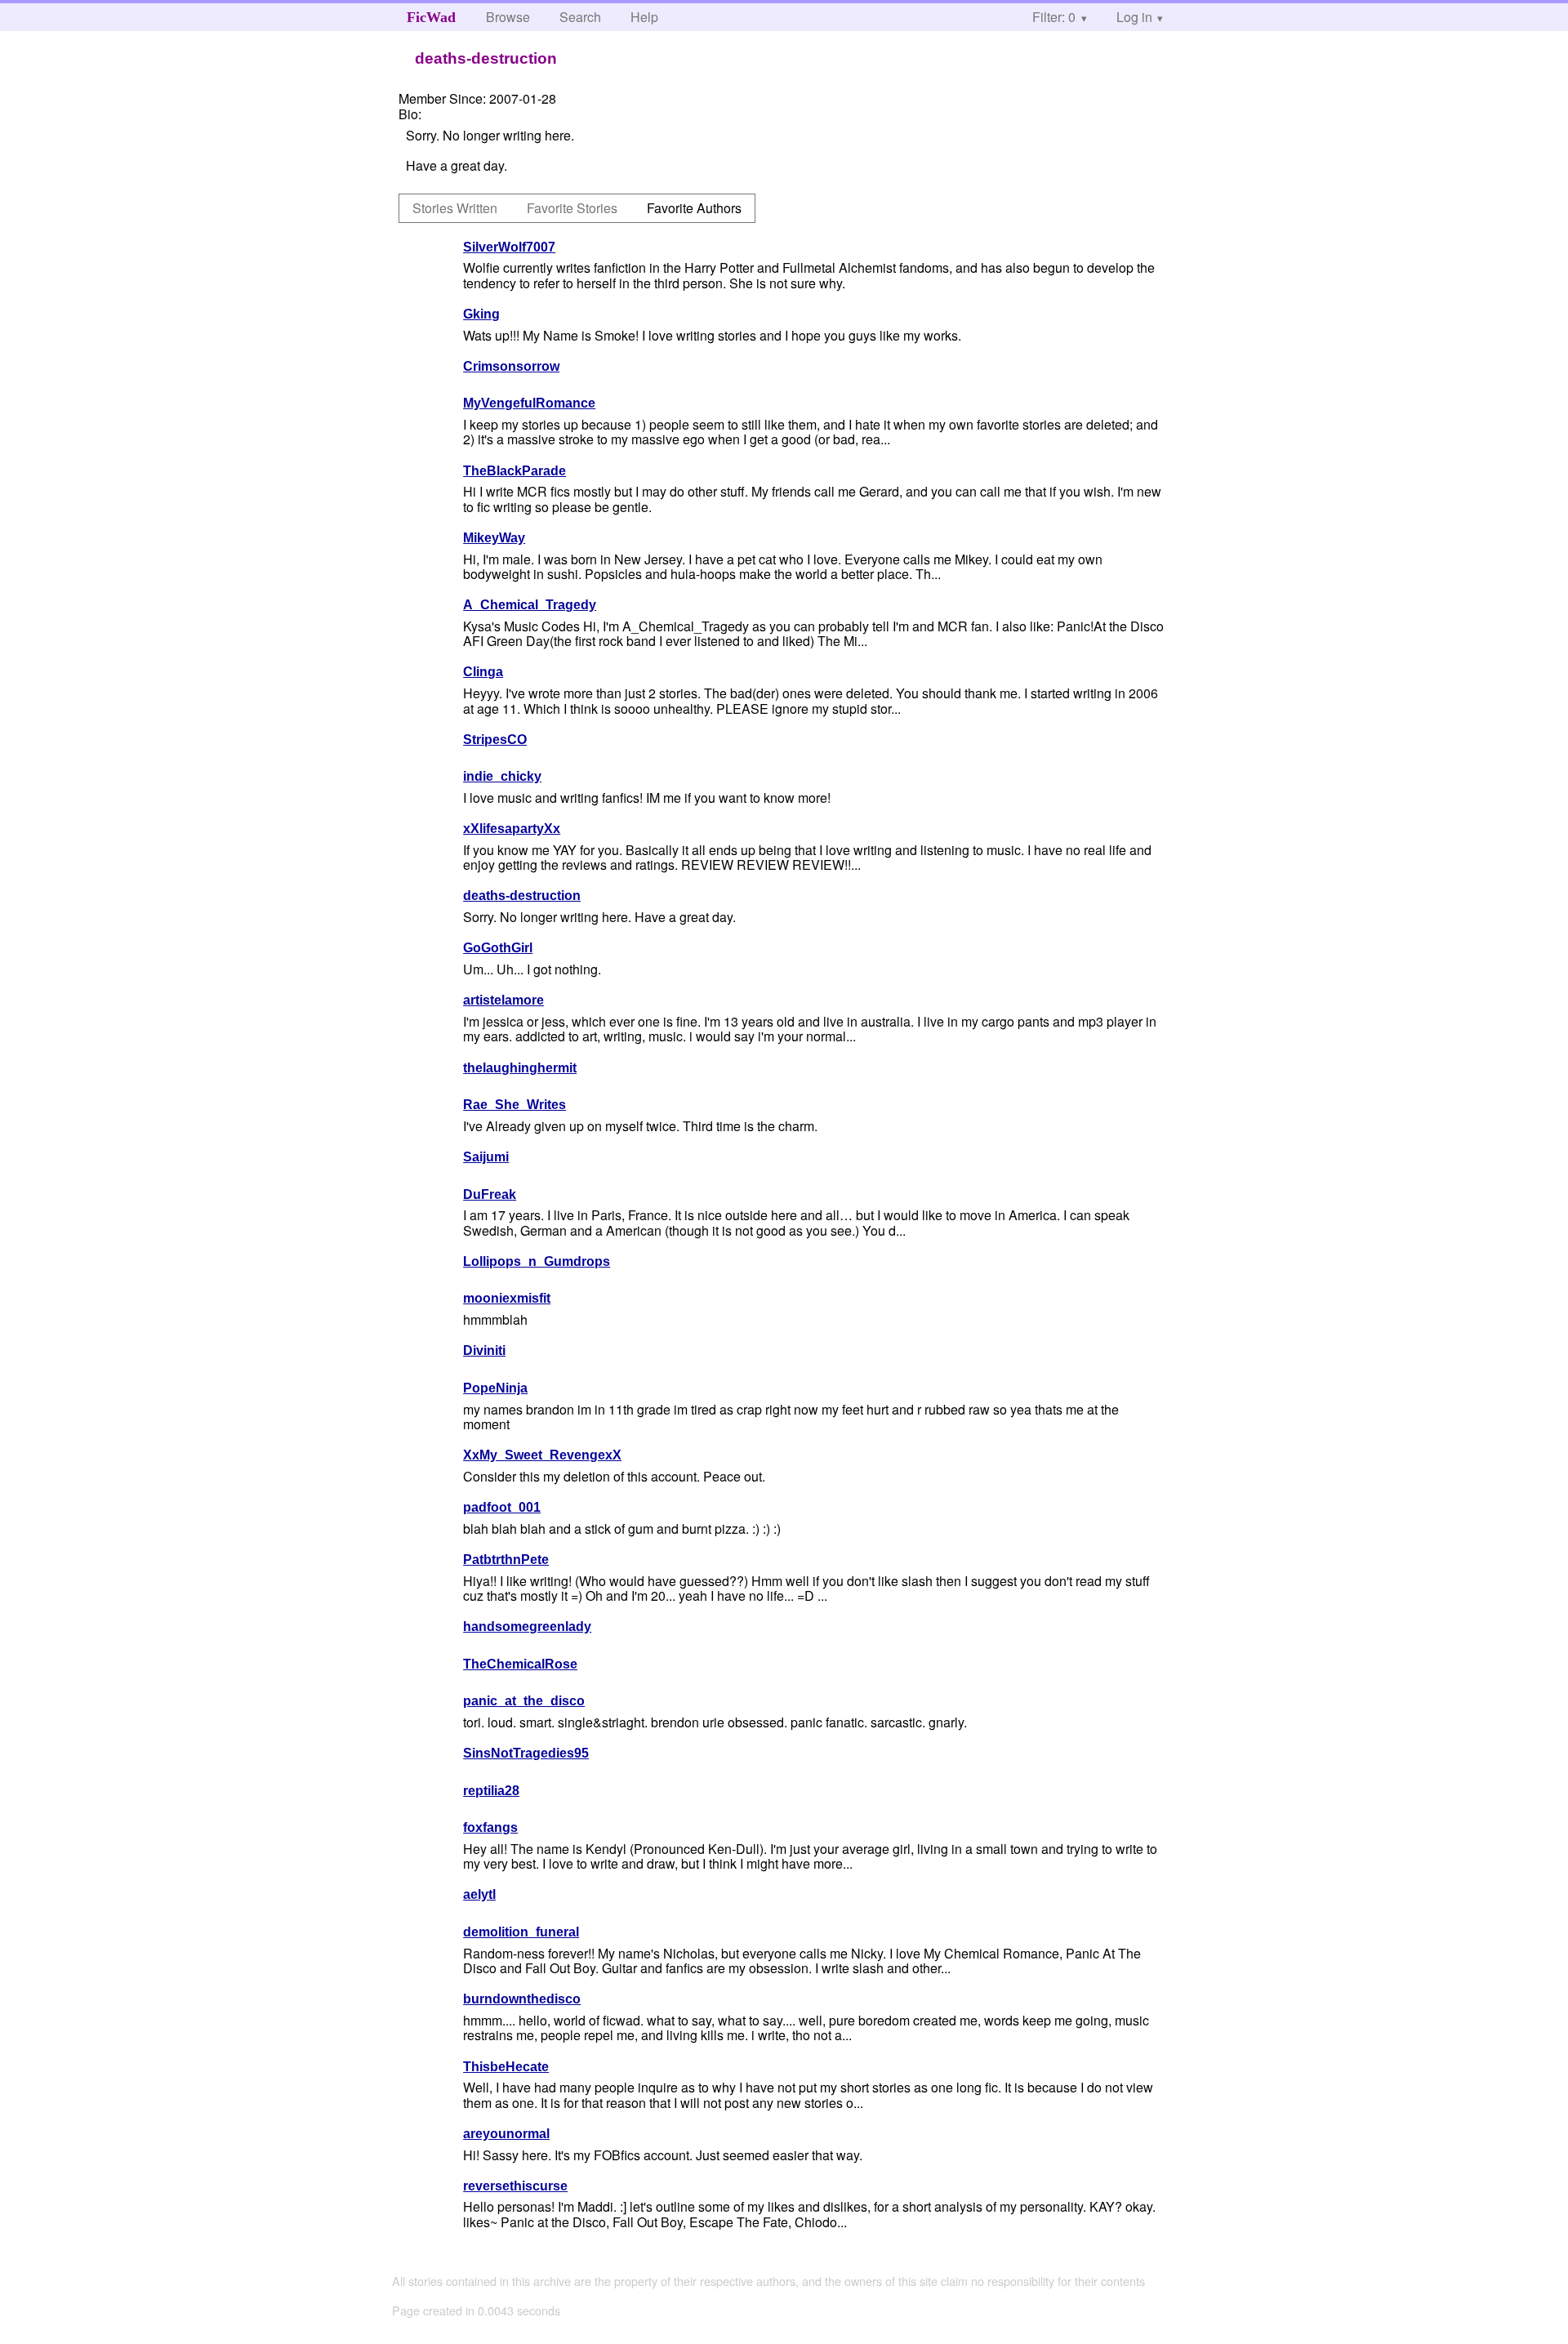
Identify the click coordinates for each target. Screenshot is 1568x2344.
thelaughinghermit (520, 1068)
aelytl (479, 1894)
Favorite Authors (694, 208)
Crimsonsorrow (511, 366)
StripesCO (495, 740)
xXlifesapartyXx (512, 829)
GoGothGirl (498, 948)
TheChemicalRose (520, 1664)
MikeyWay (494, 538)
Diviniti (484, 1350)
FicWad (431, 17)
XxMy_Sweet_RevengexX (542, 1455)
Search (580, 17)
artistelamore (503, 1000)
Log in (1134, 17)
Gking (481, 314)
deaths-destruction (522, 896)
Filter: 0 (1054, 17)
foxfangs (490, 1827)
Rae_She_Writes (514, 1105)
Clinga (483, 672)
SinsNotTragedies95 (526, 1753)
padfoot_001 (502, 1507)
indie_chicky (502, 776)
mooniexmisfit (507, 1298)
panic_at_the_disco (524, 1701)
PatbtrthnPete (506, 1560)
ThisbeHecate (506, 2067)
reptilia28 (491, 1791)
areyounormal (506, 2134)
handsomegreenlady (527, 1627)
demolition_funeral (521, 1932)
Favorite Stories (572, 208)
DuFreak (490, 1194)
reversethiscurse (515, 2186)
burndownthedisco (522, 1999)
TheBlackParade (514, 471)
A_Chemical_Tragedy (530, 605)
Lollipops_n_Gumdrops (537, 1261)
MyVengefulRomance (529, 403)
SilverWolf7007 (509, 247)
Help (644, 17)
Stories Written (455, 208)
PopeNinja (495, 1388)
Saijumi (486, 1157)
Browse (508, 17)
